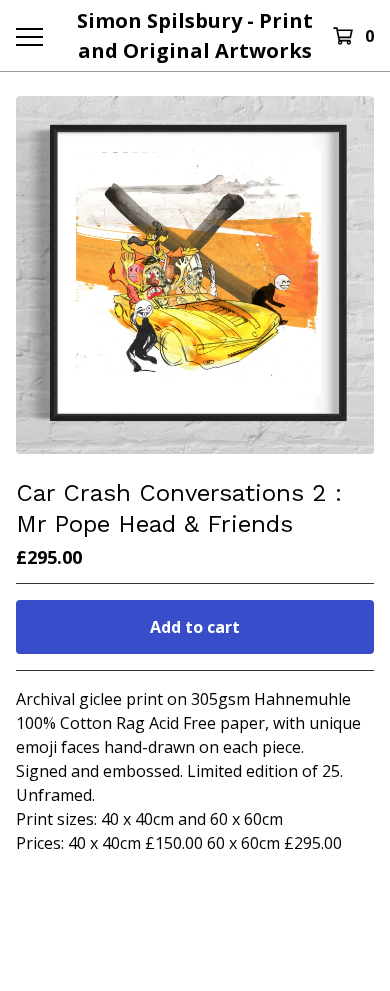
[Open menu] (28, 36)
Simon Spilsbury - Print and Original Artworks (195, 35)
